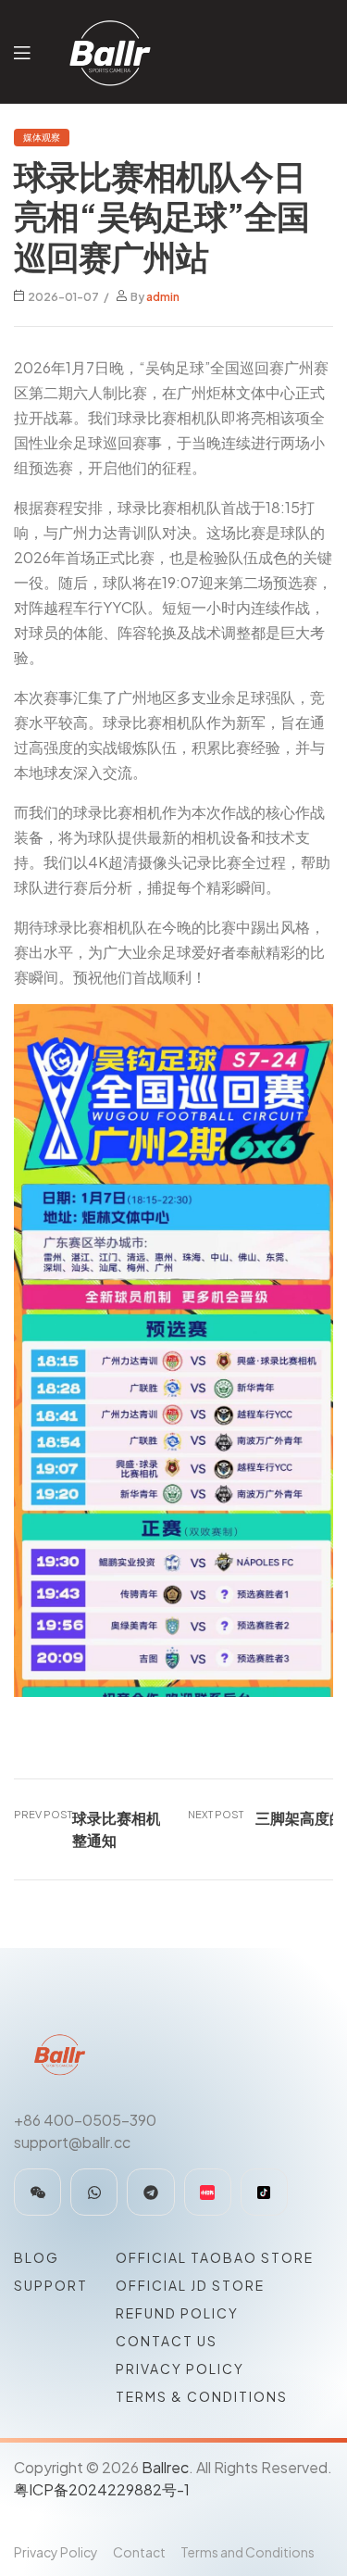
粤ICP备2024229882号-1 (102, 2489)
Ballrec (165, 2467)
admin (163, 297)
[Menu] (22, 51)
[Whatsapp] (94, 2192)
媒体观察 (42, 137)
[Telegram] (150, 2192)
